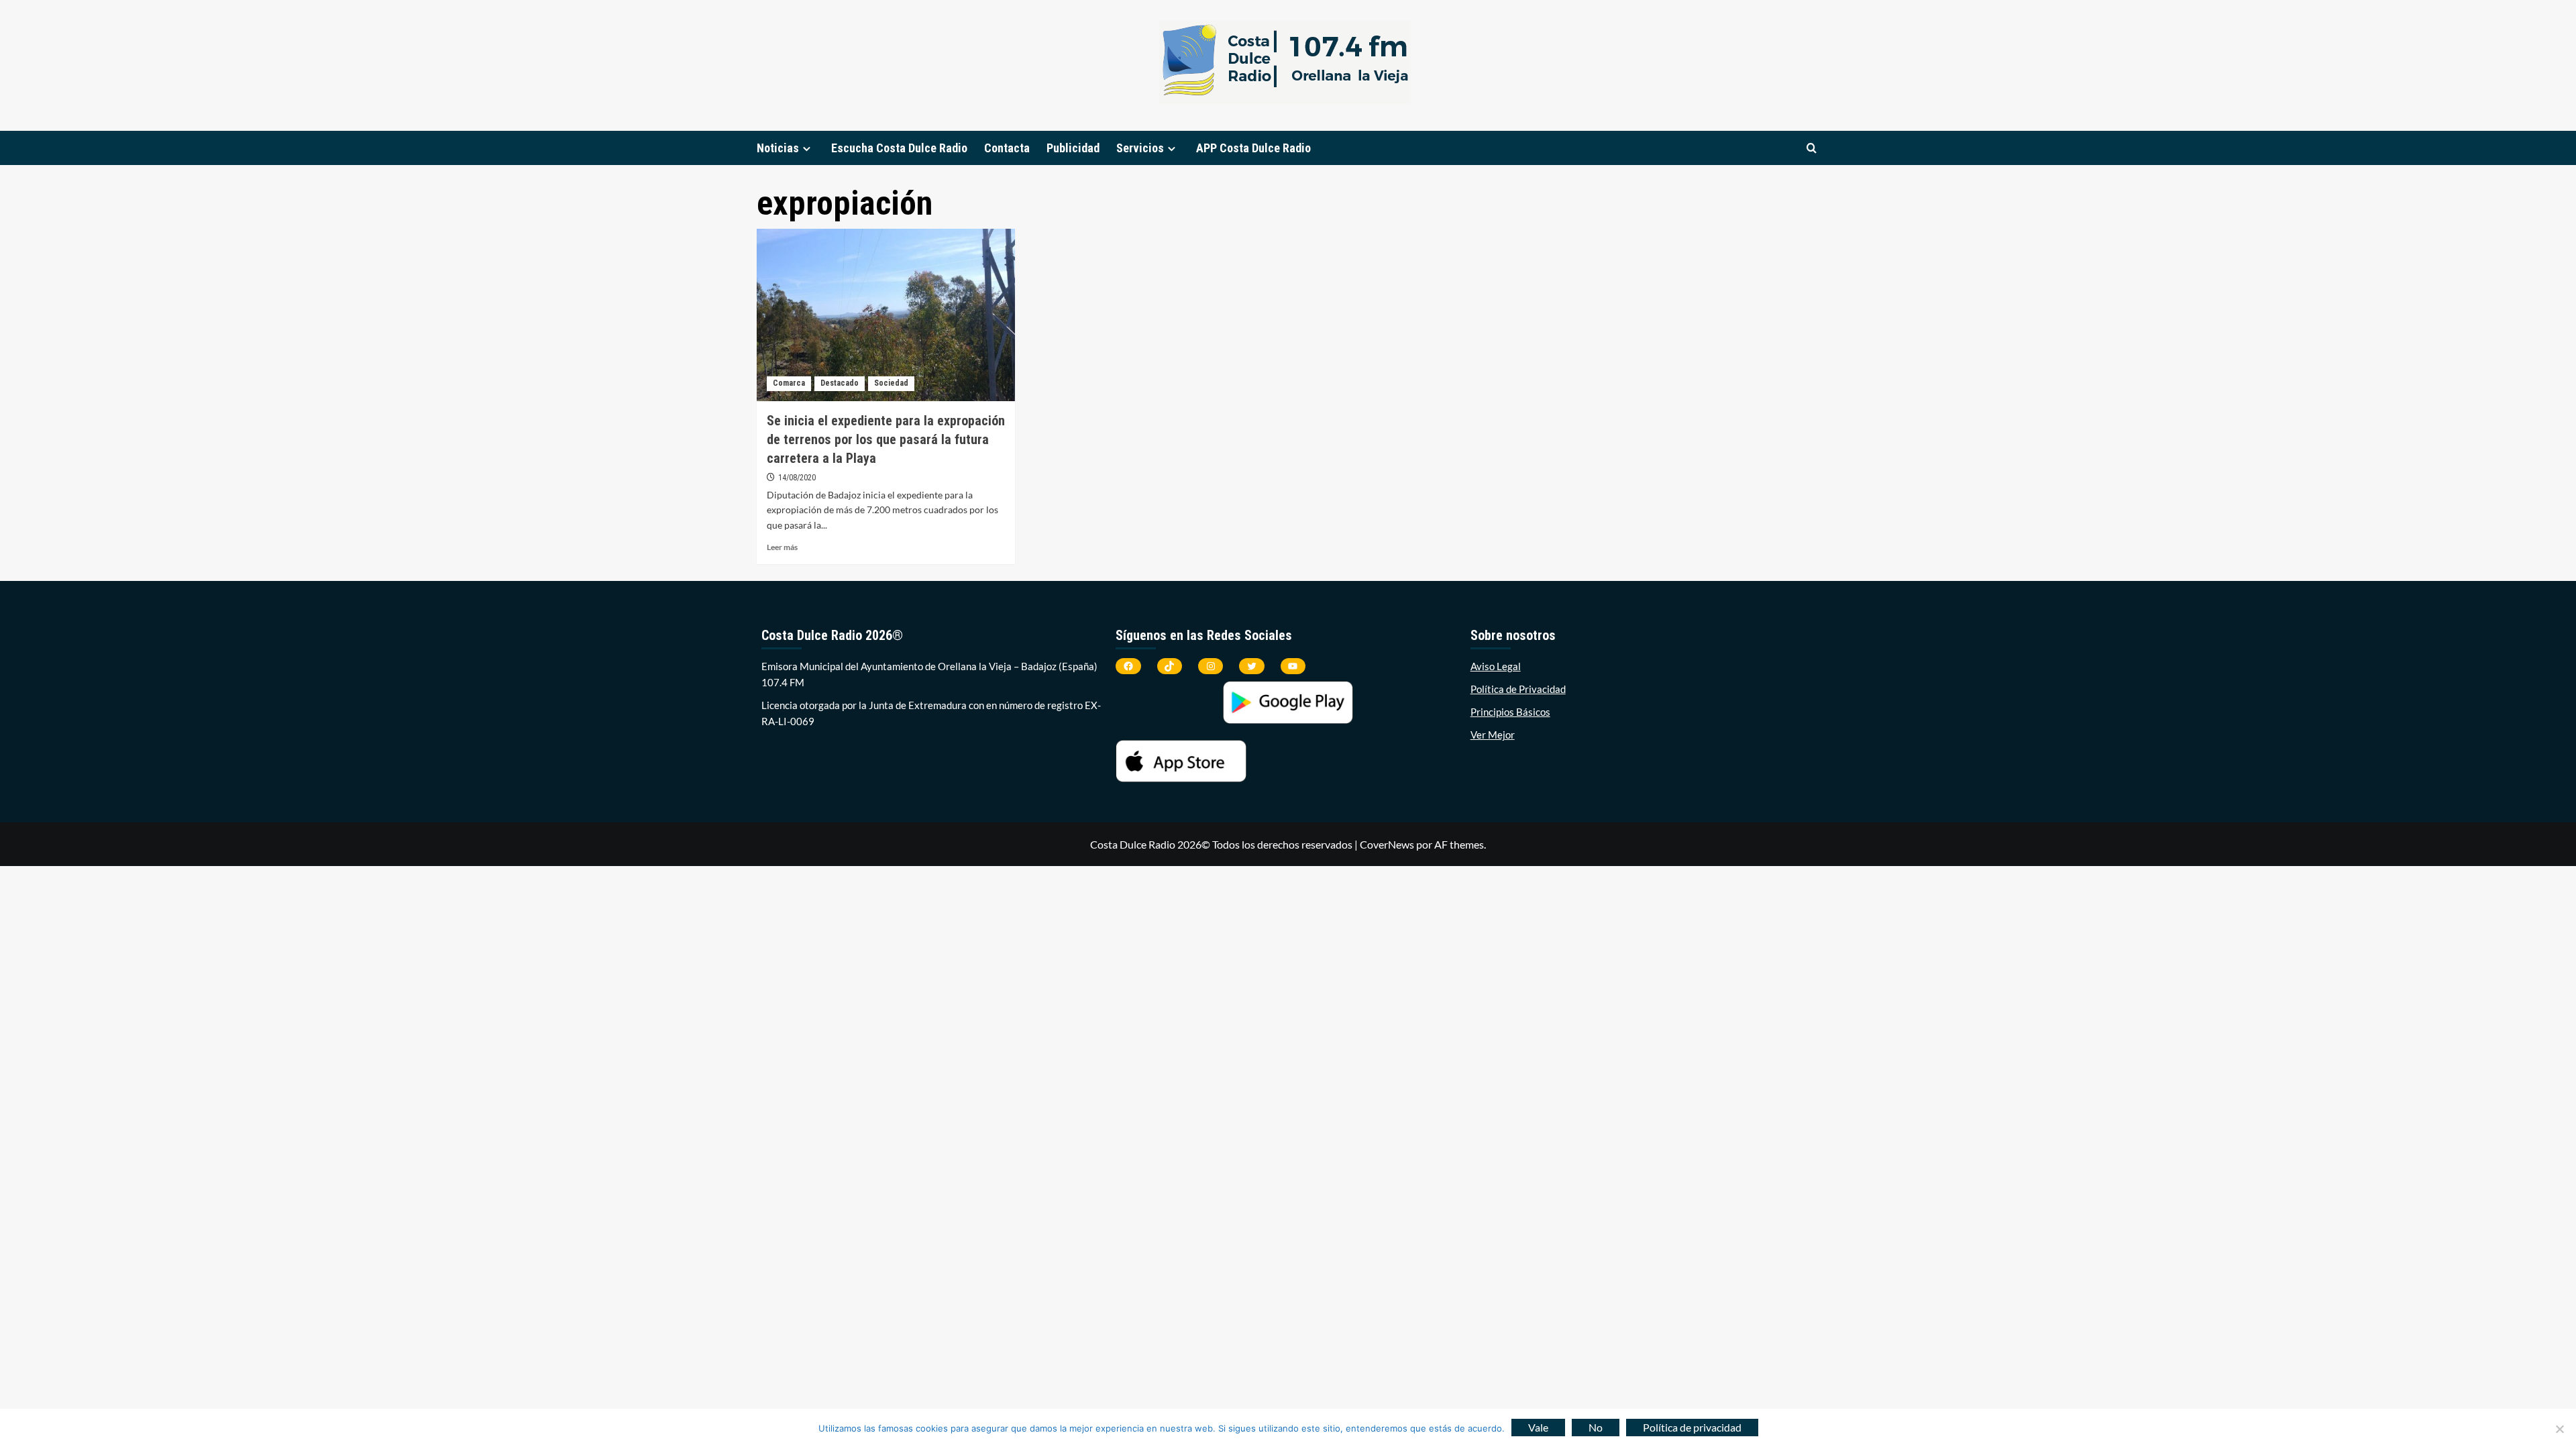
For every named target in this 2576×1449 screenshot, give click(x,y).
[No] (2559, 1429)
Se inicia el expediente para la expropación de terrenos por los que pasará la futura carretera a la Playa (886, 439)
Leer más (782, 547)
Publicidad (1073, 148)
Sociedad (891, 383)
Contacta (1007, 148)
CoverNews (1387, 844)
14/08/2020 (797, 478)
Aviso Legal (1496, 666)
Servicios (1140, 148)
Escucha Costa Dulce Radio (899, 148)
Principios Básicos (1510, 712)
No (1596, 1427)
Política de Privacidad (1518, 689)
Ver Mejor (1493, 735)
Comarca (789, 383)
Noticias (778, 148)
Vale (1538, 1427)
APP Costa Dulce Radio (1253, 148)
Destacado (840, 383)
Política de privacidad (1692, 1427)
